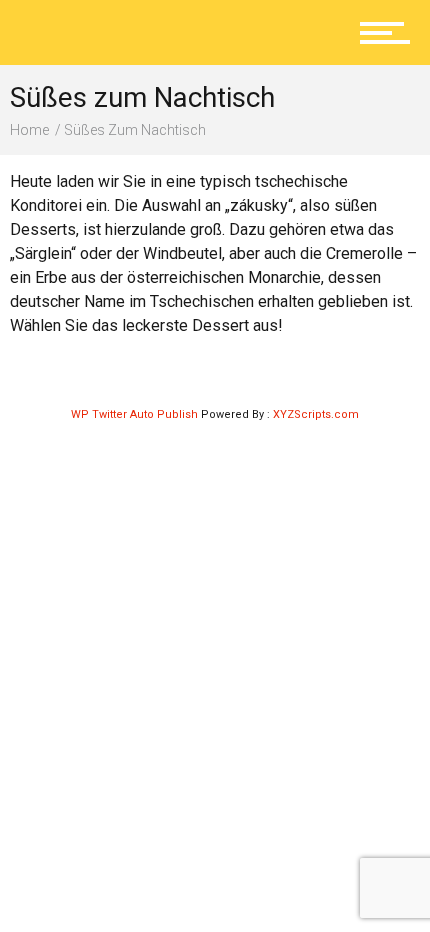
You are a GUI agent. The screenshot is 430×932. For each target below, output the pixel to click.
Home (29, 130)
